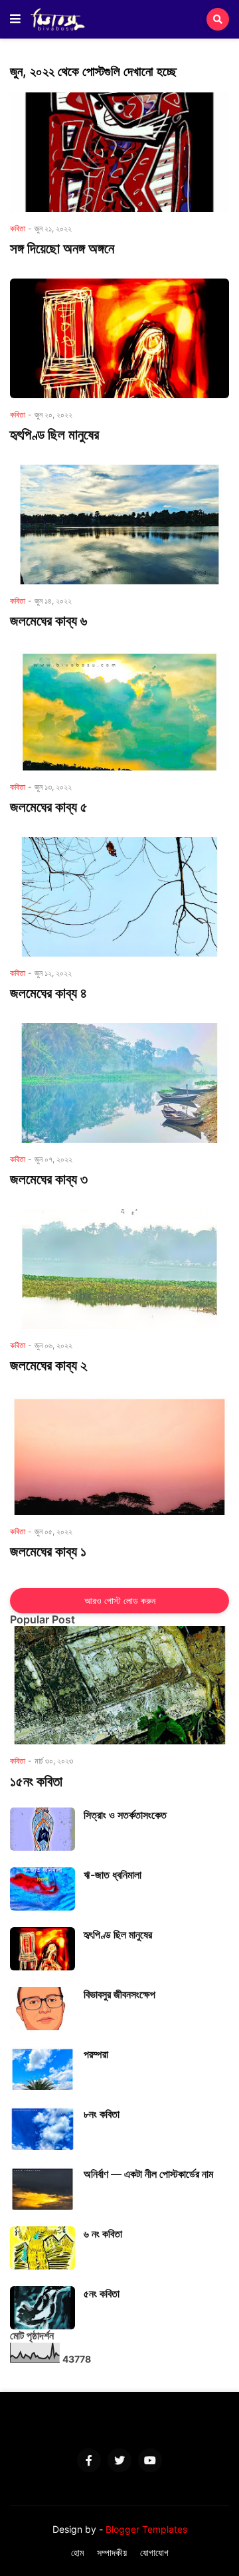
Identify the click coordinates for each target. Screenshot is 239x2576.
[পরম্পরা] (42, 2068)
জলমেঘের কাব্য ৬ (48, 621)
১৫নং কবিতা (36, 1781)
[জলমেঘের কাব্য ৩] (119, 1083)
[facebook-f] (89, 2460)
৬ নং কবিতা (103, 2234)
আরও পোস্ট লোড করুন (120, 1600)
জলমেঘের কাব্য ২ (48, 1365)
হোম (77, 2552)
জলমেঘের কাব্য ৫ (49, 807)
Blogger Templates (146, 2529)
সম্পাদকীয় (112, 2552)
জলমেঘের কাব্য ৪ (48, 993)
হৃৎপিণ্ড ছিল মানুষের (54, 434)
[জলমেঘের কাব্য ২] (119, 1269)
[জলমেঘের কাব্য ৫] (119, 711)
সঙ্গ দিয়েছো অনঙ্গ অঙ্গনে (62, 248)
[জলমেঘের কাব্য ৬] (119, 525)
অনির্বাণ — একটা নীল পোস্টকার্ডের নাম (148, 2174)
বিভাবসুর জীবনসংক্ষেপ (119, 1994)
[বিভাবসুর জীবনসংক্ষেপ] (42, 2009)
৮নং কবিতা (102, 2114)
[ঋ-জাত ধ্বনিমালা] (42, 1889)
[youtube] (150, 2460)
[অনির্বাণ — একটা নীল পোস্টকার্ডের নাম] (42, 2188)
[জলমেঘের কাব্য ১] (119, 1455)
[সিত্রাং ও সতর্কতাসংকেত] (42, 1829)
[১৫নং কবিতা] (119, 1685)
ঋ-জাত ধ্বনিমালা (113, 1875)
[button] (15, 19)
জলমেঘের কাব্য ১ (48, 1551)
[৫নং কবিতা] (42, 2308)
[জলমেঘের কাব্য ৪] (119, 897)
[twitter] (119, 2460)
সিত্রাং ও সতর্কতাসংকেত (125, 1815)
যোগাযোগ (154, 2552)
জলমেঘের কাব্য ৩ (49, 1179)
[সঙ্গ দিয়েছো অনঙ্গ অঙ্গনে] (119, 152)
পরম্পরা (96, 2054)
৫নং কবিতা (102, 2293)
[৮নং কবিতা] (42, 2128)
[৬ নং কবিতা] (42, 2248)
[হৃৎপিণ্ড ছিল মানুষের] (119, 338)
